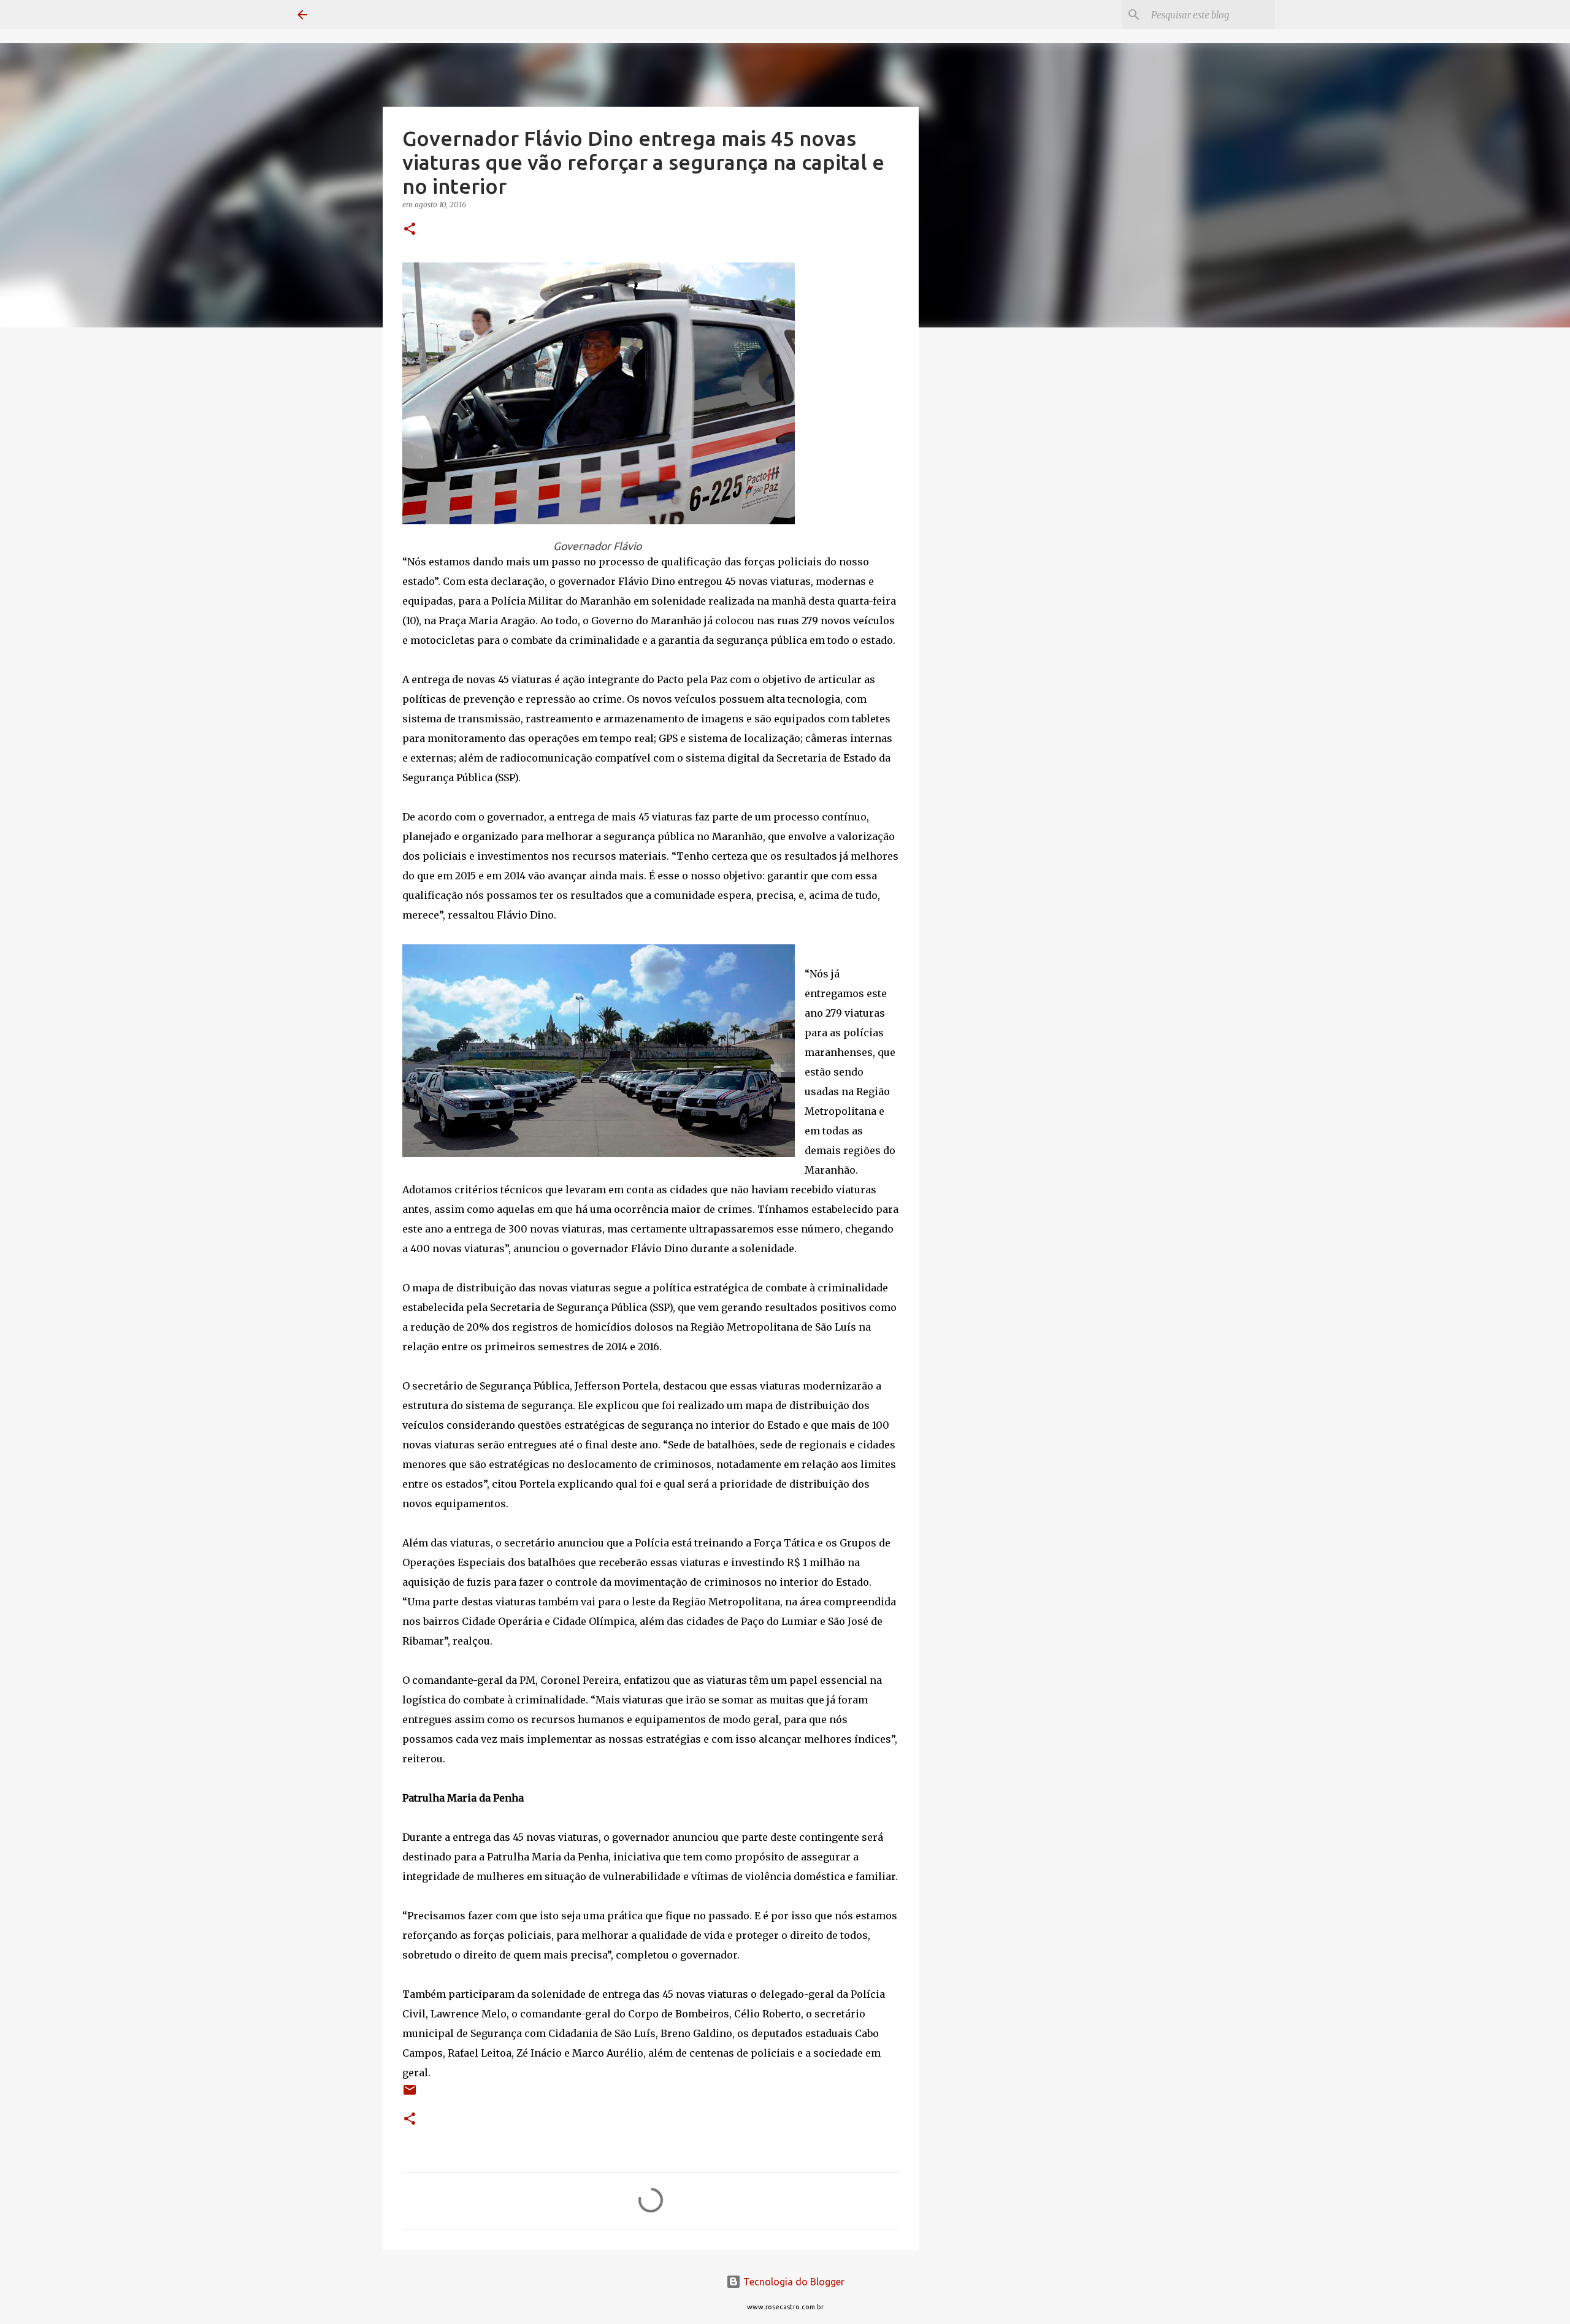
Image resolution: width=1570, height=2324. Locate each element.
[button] (410, 230)
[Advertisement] (981, 530)
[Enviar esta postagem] (410, 2094)
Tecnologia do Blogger (793, 2282)
